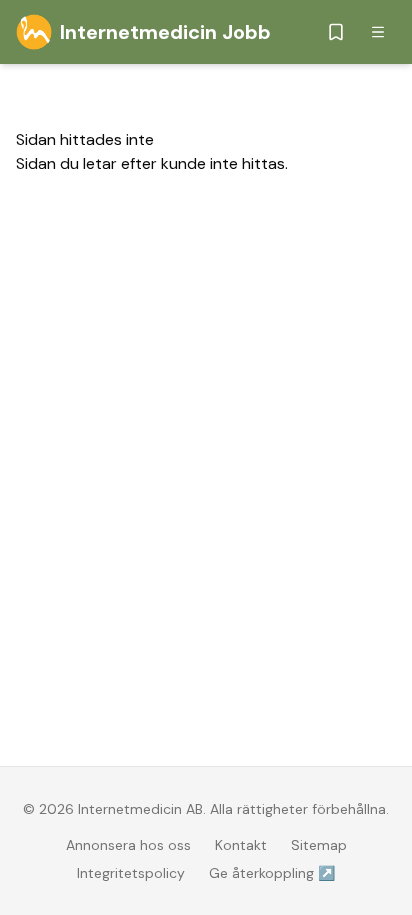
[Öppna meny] (378, 32)
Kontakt (241, 845)
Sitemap (319, 845)
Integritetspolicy (131, 873)
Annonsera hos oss (128, 845)
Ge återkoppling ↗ (272, 873)
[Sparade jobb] (336, 32)
